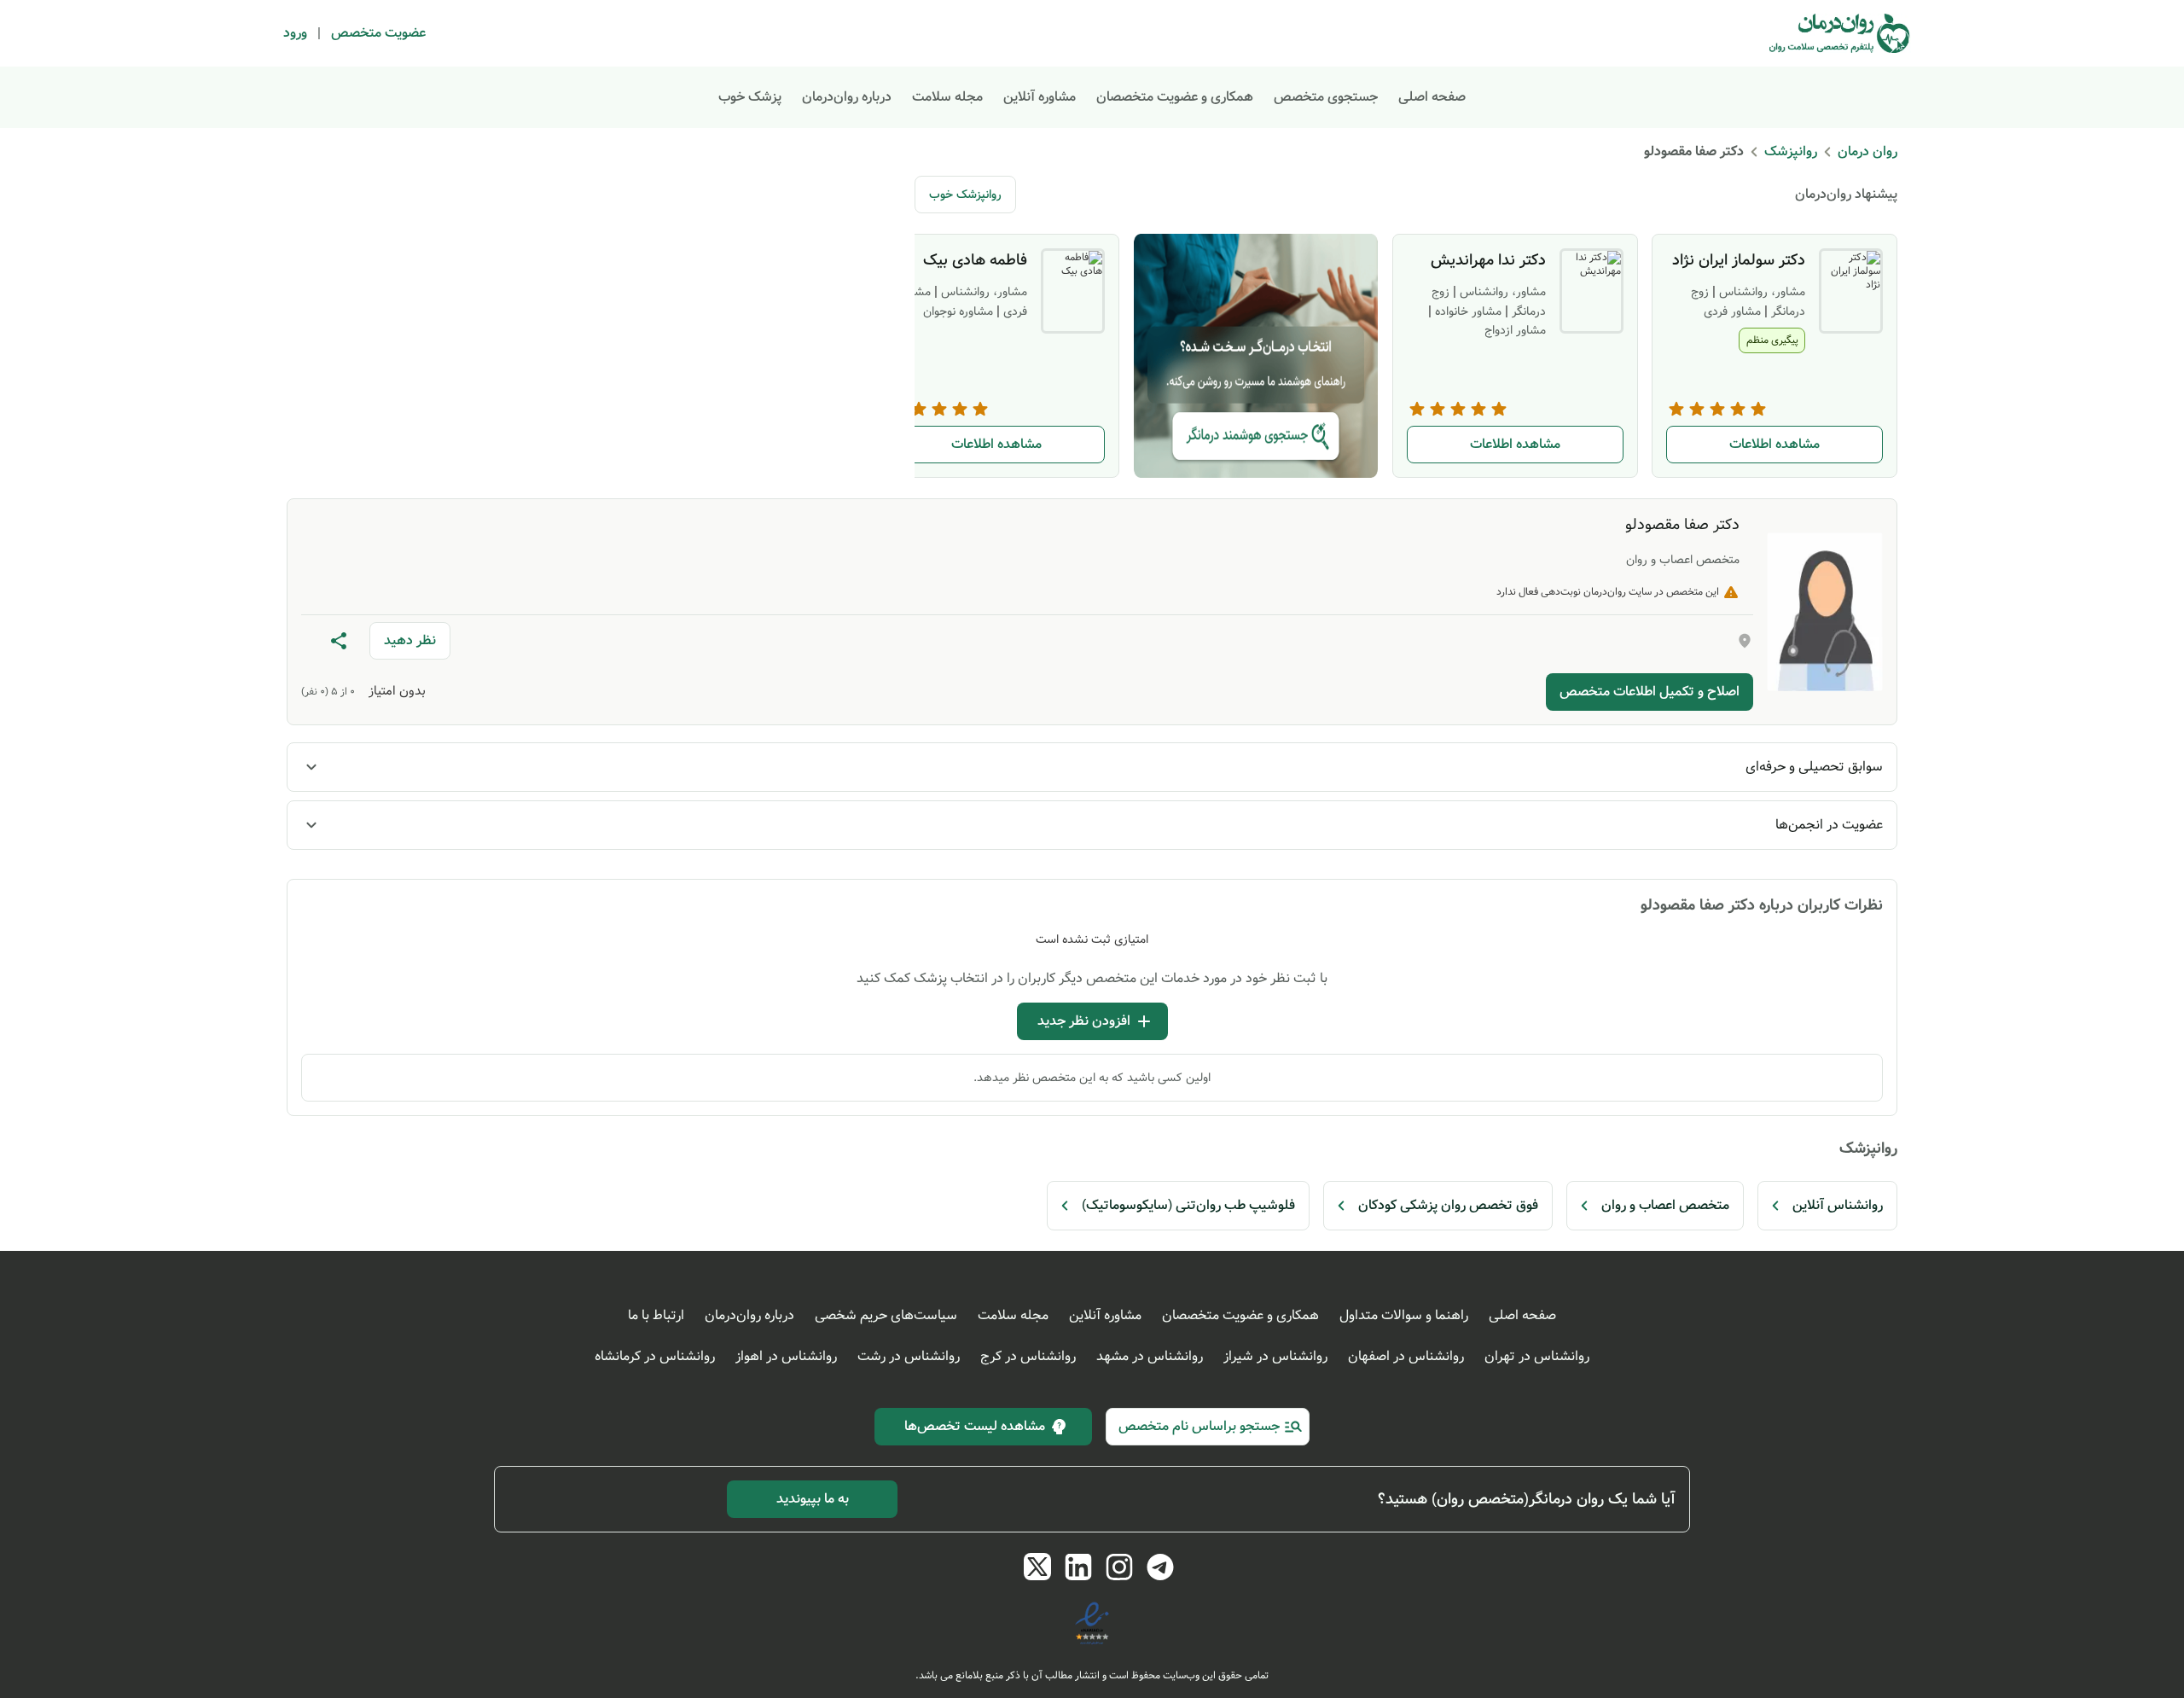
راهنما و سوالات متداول (1404, 1315)
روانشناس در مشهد (1150, 1356)
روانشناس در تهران (1537, 1356)
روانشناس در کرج (1028, 1356)
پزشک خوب (750, 97)
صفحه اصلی (1432, 97)
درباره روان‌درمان (847, 97)
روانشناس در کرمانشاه (655, 1356)
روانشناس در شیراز (1275, 1356)
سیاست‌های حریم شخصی (886, 1315)
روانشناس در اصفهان (1406, 1356)
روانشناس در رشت (909, 1356)
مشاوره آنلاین (1040, 97)
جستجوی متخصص (1326, 97)
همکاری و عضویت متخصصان (1175, 97)
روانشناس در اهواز (786, 1356)
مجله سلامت (947, 97)
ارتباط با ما (656, 1315)
